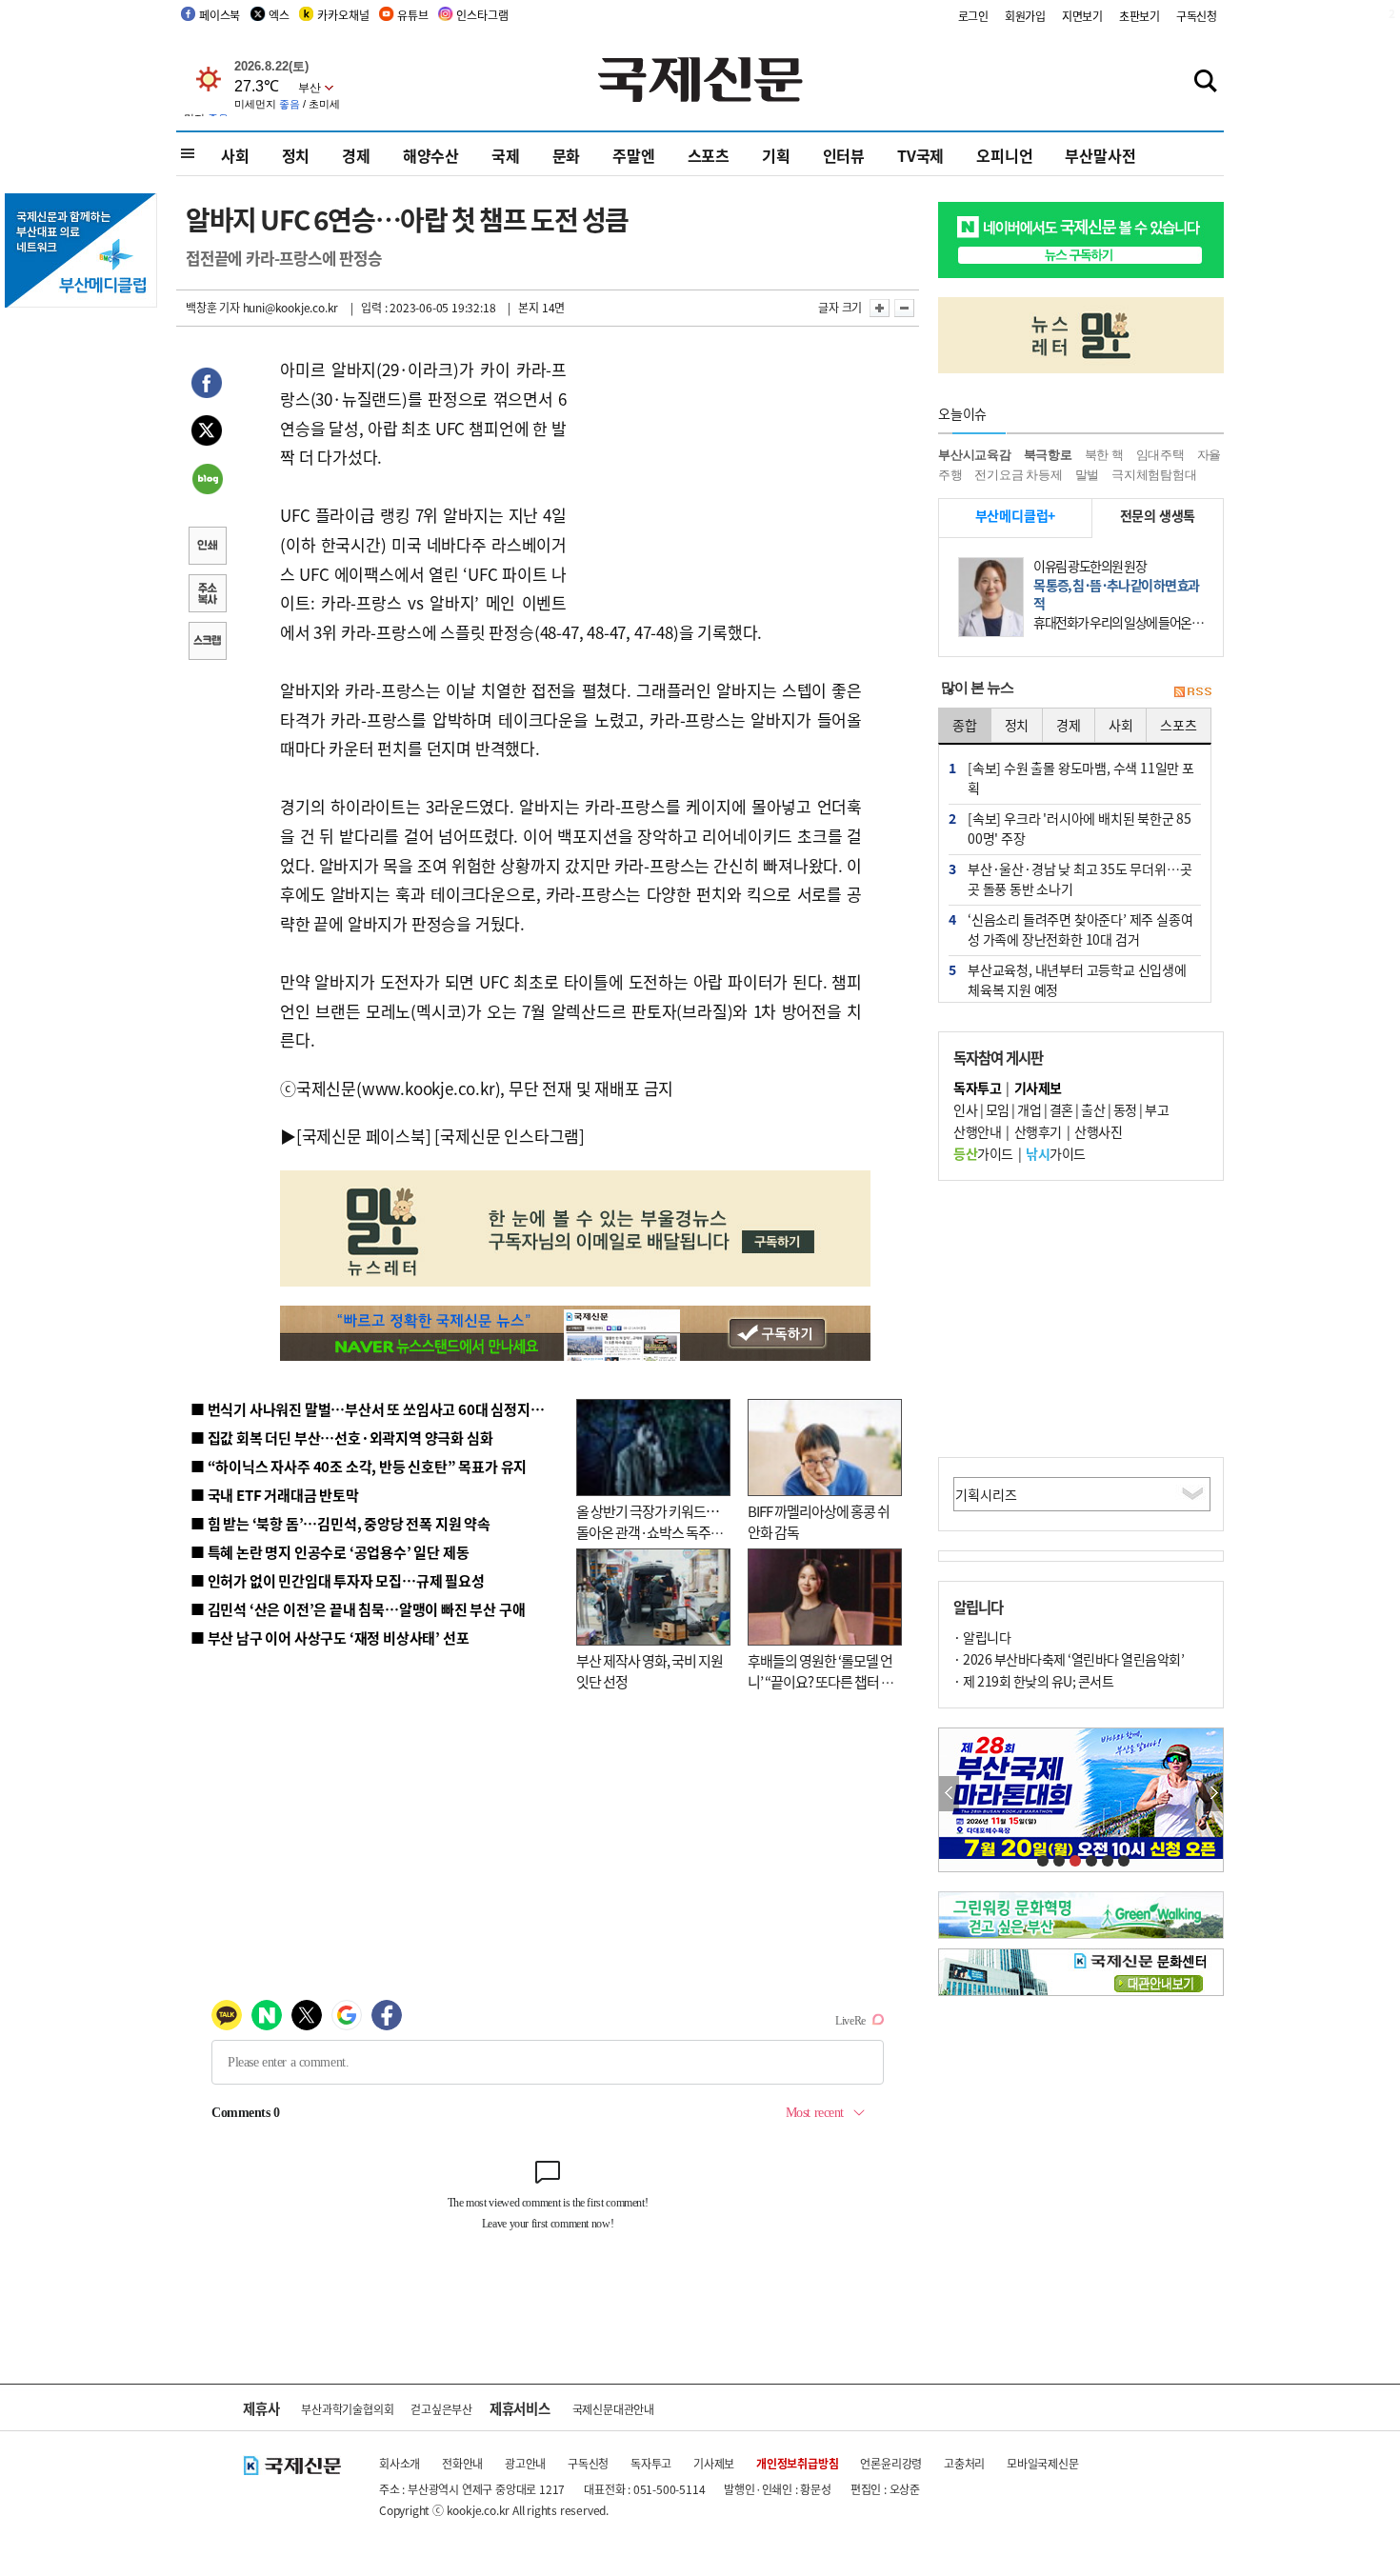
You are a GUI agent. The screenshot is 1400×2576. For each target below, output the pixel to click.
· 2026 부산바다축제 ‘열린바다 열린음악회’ (1069, 1659)
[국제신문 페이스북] (364, 1136)
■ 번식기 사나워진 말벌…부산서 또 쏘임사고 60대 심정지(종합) (379, 1409)
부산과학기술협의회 (347, 2409)
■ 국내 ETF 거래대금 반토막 (275, 1495)
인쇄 (207, 548)
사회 (235, 155)
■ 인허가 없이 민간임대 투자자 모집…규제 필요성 (338, 1580)
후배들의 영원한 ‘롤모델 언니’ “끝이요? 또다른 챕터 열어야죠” (820, 1682)
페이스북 (220, 15)
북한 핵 (1104, 455)
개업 (1029, 1109)
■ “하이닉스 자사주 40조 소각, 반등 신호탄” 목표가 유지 (359, 1466)
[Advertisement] (719, 474)
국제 (506, 155)
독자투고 (651, 2463)
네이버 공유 (207, 481)
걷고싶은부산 (441, 2409)
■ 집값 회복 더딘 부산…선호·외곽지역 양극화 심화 (341, 1438)
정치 (296, 155)
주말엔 (633, 155)
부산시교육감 (975, 455)
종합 (965, 725)
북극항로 (1048, 455)
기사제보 (714, 2463)
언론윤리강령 (891, 2463)
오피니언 (1004, 155)
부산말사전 (1100, 155)
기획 (776, 155)
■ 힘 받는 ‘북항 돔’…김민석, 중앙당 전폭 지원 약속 (340, 1523)
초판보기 (1140, 16)
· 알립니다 (982, 1637)
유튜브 (412, 15)
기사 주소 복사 (207, 595)
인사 (965, 1109)
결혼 (1061, 1109)
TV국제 (920, 155)
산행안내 (977, 1131)
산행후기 (1038, 1131)
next (1213, 1794)
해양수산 (431, 155)
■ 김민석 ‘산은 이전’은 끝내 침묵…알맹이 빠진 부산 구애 (358, 1609)
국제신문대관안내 (613, 2409)
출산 (1093, 1109)
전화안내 (462, 2463)
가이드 (983, 1153)
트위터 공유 (207, 433)
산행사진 (1098, 1131)
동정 (1125, 1109)
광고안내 (525, 2463)
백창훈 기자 (213, 307)
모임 (998, 1109)
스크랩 (207, 643)
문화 (567, 155)
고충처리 (964, 2463)
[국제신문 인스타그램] (510, 1136)
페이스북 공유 (207, 386)
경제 (356, 155)
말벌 (1088, 475)
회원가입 (1025, 16)
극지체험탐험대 (1154, 475)
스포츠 (709, 155)
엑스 (279, 15)
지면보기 (1082, 16)
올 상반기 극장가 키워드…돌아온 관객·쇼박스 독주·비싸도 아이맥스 (648, 1532)
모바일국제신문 (1043, 2463)
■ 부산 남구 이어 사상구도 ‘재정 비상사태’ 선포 (330, 1637)
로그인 (973, 16)
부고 (1157, 1109)
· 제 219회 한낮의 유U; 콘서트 (1033, 1681)
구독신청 (1197, 16)
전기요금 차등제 (1018, 475)
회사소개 (400, 2463)
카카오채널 (343, 15)
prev (949, 1794)
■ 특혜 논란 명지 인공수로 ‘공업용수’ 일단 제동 (330, 1552)
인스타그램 (482, 15)
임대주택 (1160, 455)
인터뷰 (844, 155)
